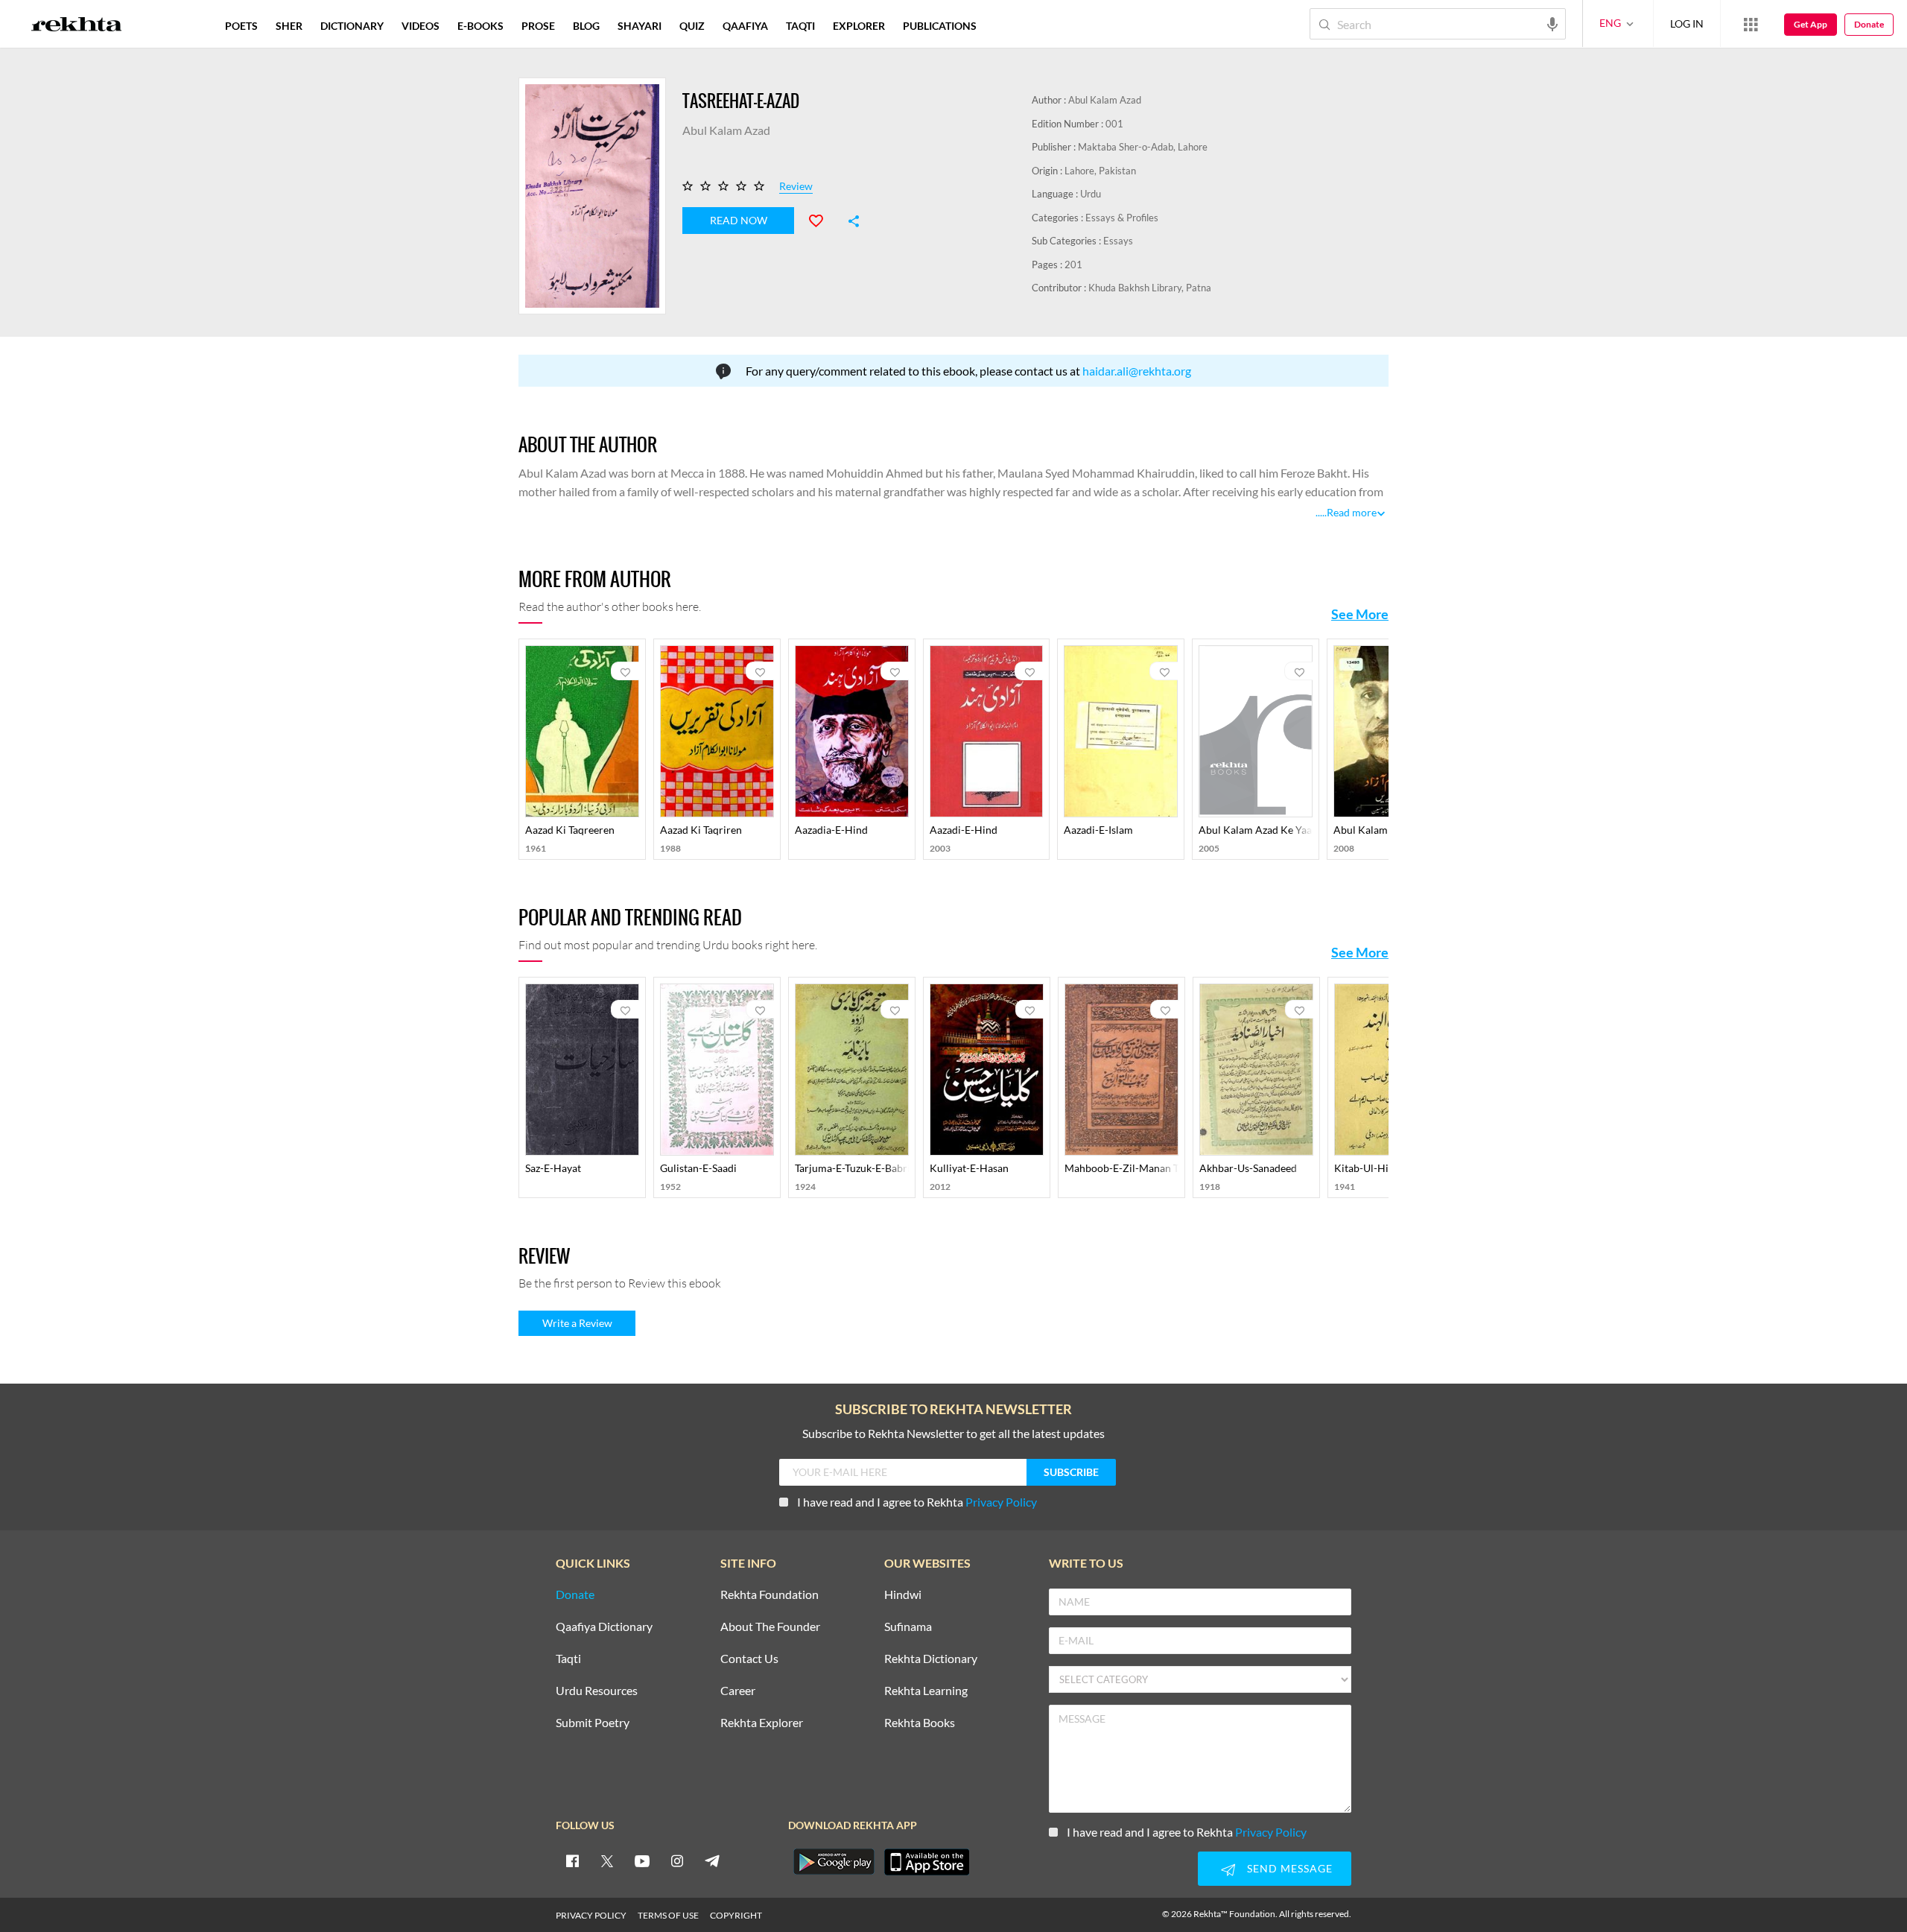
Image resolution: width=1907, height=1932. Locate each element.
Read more (1352, 512)
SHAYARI (640, 26)
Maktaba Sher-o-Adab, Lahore (1143, 147)
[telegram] (712, 1860)
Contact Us (749, 1659)
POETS (241, 26)
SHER (289, 26)
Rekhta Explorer (762, 1723)
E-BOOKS (480, 26)
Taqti (568, 1659)
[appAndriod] (834, 1862)
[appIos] (927, 1862)
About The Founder (770, 1627)
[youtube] (642, 1860)
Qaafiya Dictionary (604, 1627)
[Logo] (77, 26)
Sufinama (908, 1627)
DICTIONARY (352, 26)
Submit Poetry (593, 1723)
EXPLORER (859, 26)
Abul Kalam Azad (1105, 100)
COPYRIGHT (736, 1915)
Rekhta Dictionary (931, 1659)
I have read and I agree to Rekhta (917, 1502)
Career (738, 1691)
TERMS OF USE (668, 1915)
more (1010, 26)
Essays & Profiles (1122, 218)
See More (1360, 614)
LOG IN (1687, 23)
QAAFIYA (745, 26)
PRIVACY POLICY (591, 1915)
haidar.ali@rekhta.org (1137, 371)
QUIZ (692, 26)
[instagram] (677, 1860)
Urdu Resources (597, 1691)
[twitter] (607, 1860)
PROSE (538, 26)
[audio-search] (1552, 23)
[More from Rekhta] (1751, 24)
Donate (1869, 24)
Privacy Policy (1001, 1502)
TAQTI (800, 26)
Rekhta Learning (926, 1691)
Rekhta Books (920, 1723)
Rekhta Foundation (770, 1595)
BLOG (586, 26)
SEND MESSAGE (1290, 1868)
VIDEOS (421, 26)
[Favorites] (822, 219)
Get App (1811, 24)
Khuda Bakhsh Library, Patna (1150, 288)
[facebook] (572, 1860)
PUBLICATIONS (940, 26)
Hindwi (903, 1595)
